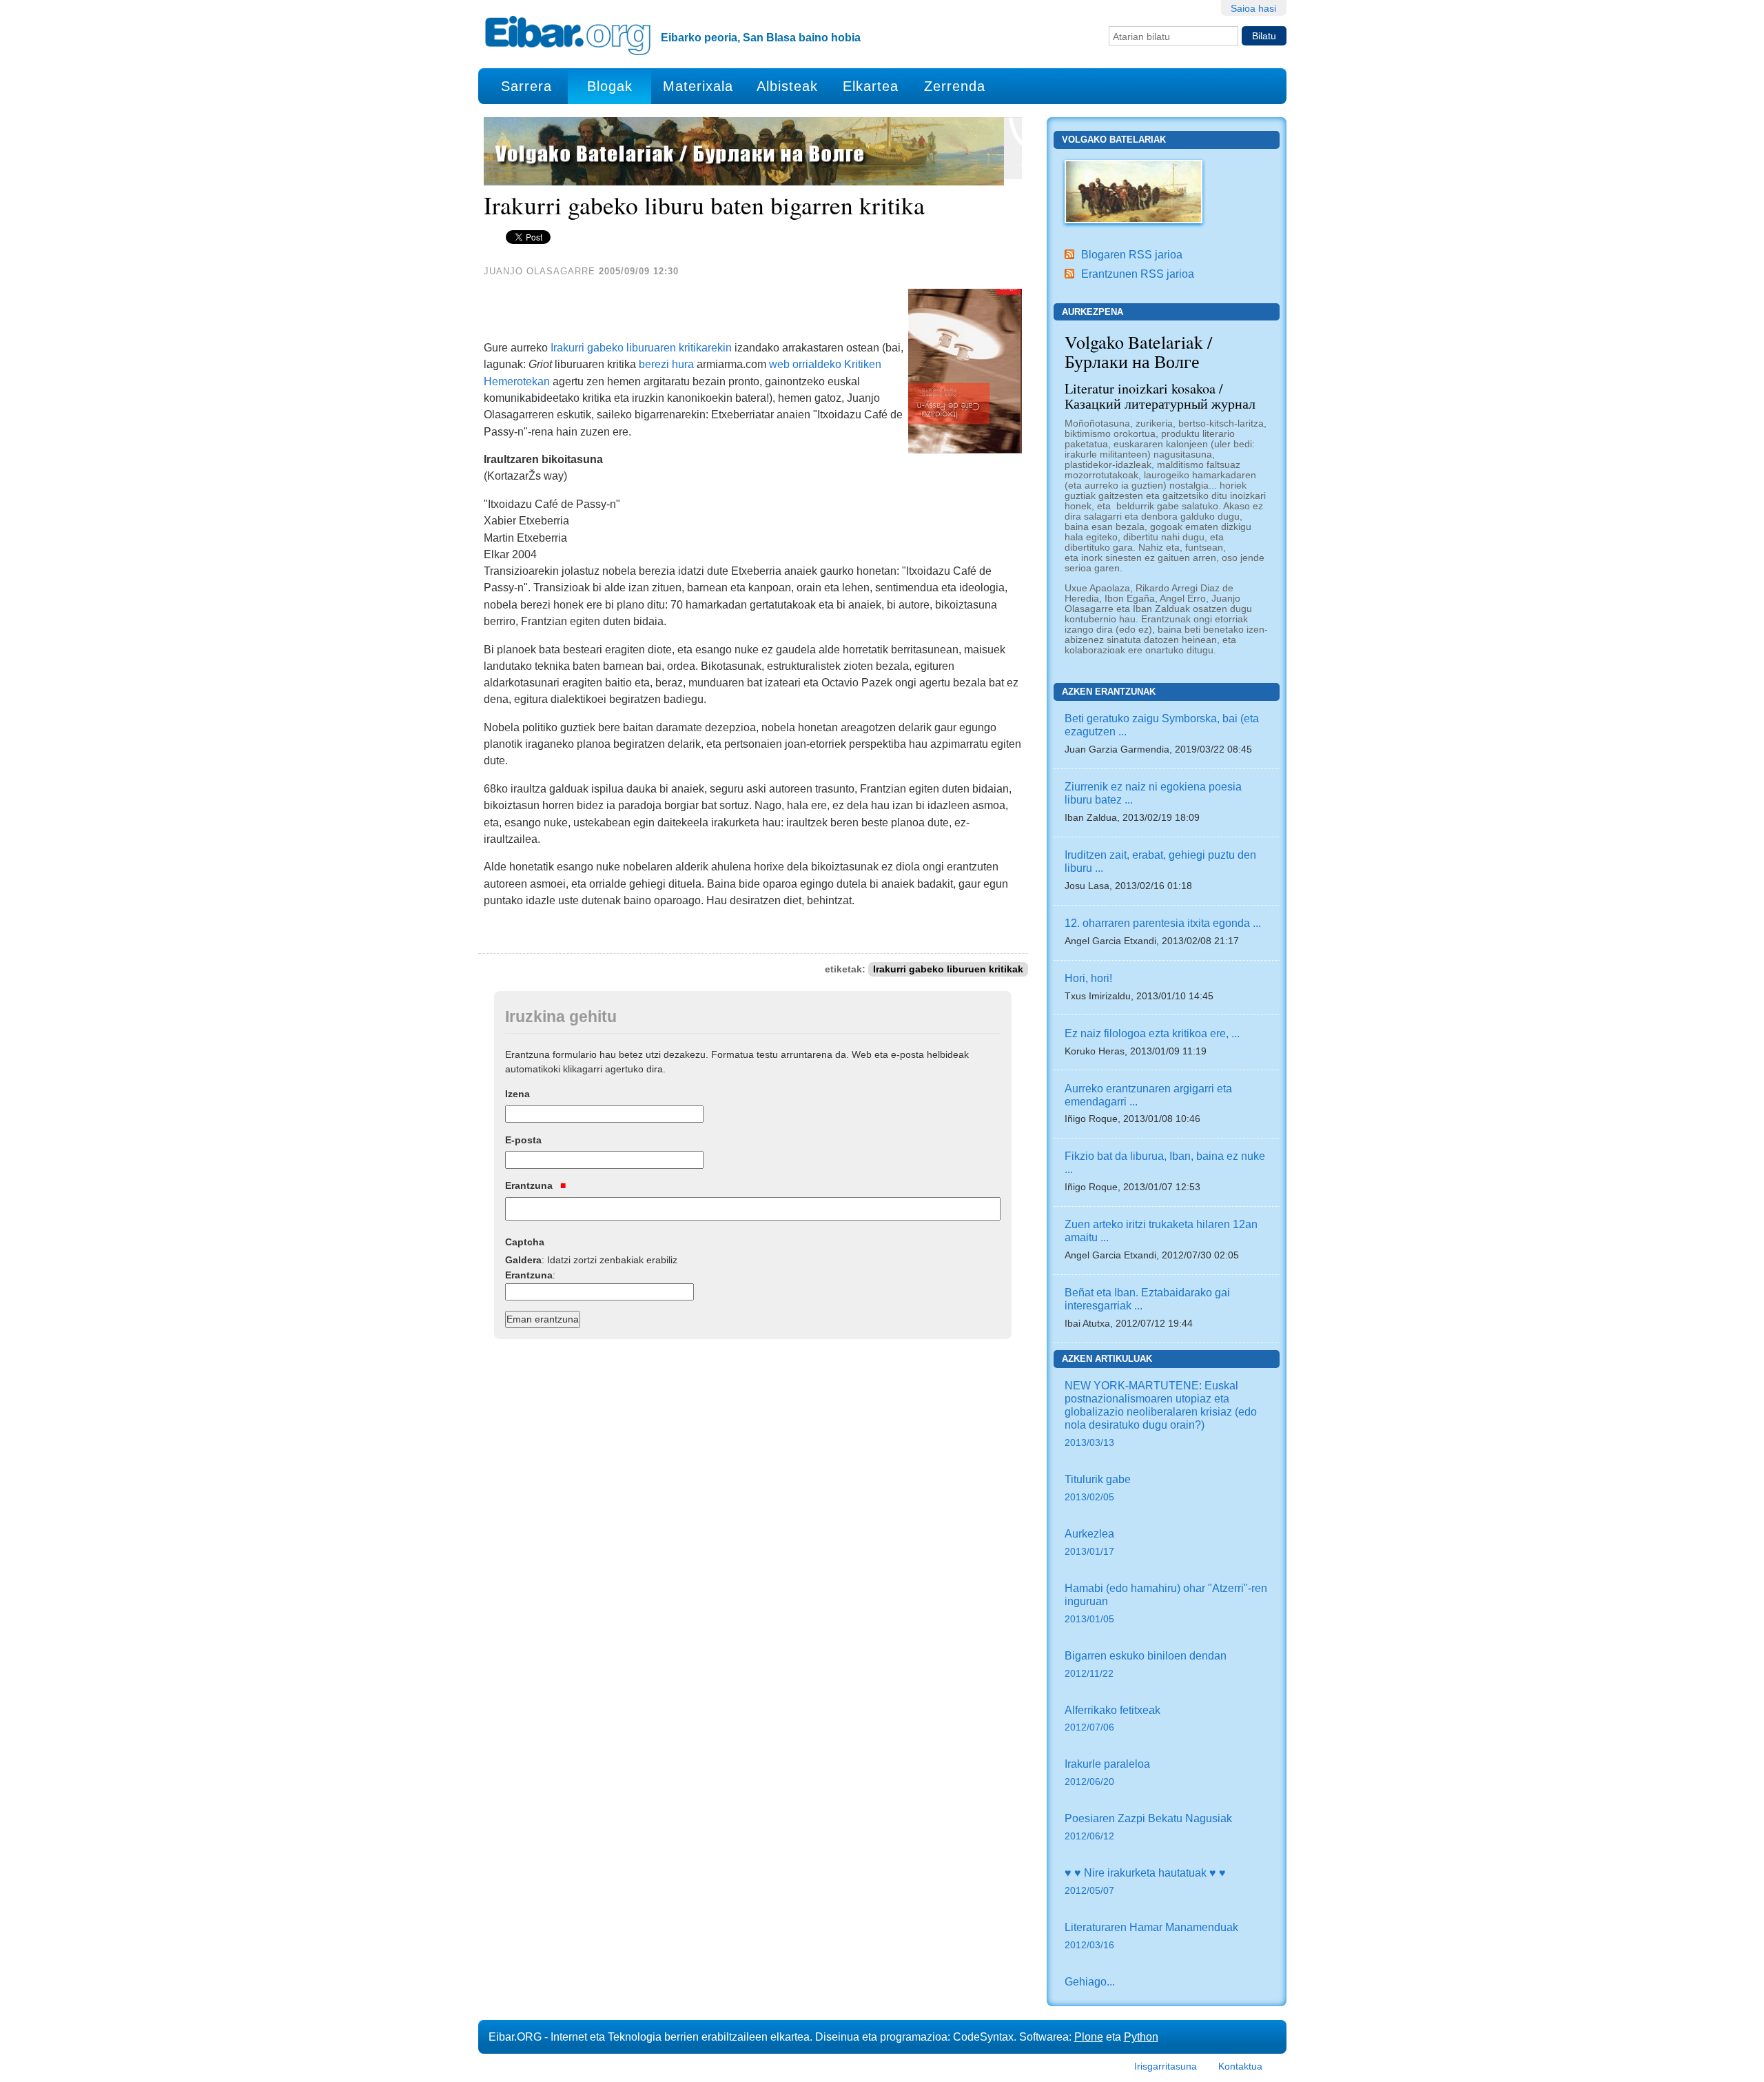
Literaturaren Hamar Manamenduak (1151, 1936)
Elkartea (871, 86)
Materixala (698, 86)
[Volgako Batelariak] (1134, 190)
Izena (517, 1094)
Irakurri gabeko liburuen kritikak (948, 969)
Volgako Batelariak (1114, 140)
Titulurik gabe (1098, 1488)
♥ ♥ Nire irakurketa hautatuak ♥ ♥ (1145, 1881)
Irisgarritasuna (1166, 2066)
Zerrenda (955, 86)
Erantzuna (530, 1185)
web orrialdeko (805, 364)
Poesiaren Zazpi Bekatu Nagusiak (1148, 1827)
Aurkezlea (1089, 1542)
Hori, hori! (1088, 978)
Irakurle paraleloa (1107, 1772)
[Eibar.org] (568, 35)
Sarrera (526, 86)
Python (1141, 2037)
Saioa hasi (1253, 8)
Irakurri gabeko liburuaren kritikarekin (641, 347)
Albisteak (787, 86)
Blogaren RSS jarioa (1132, 254)
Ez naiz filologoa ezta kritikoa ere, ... (1152, 1033)
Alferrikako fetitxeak (1112, 1718)
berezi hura (666, 364)
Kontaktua (1240, 2066)
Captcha (525, 1242)
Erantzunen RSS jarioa (1138, 274)
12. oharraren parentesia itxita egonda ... (1163, 923)
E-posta (523, 1140)
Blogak (610, 86)
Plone (1089, 2037)
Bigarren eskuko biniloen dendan (1146, 1664)
